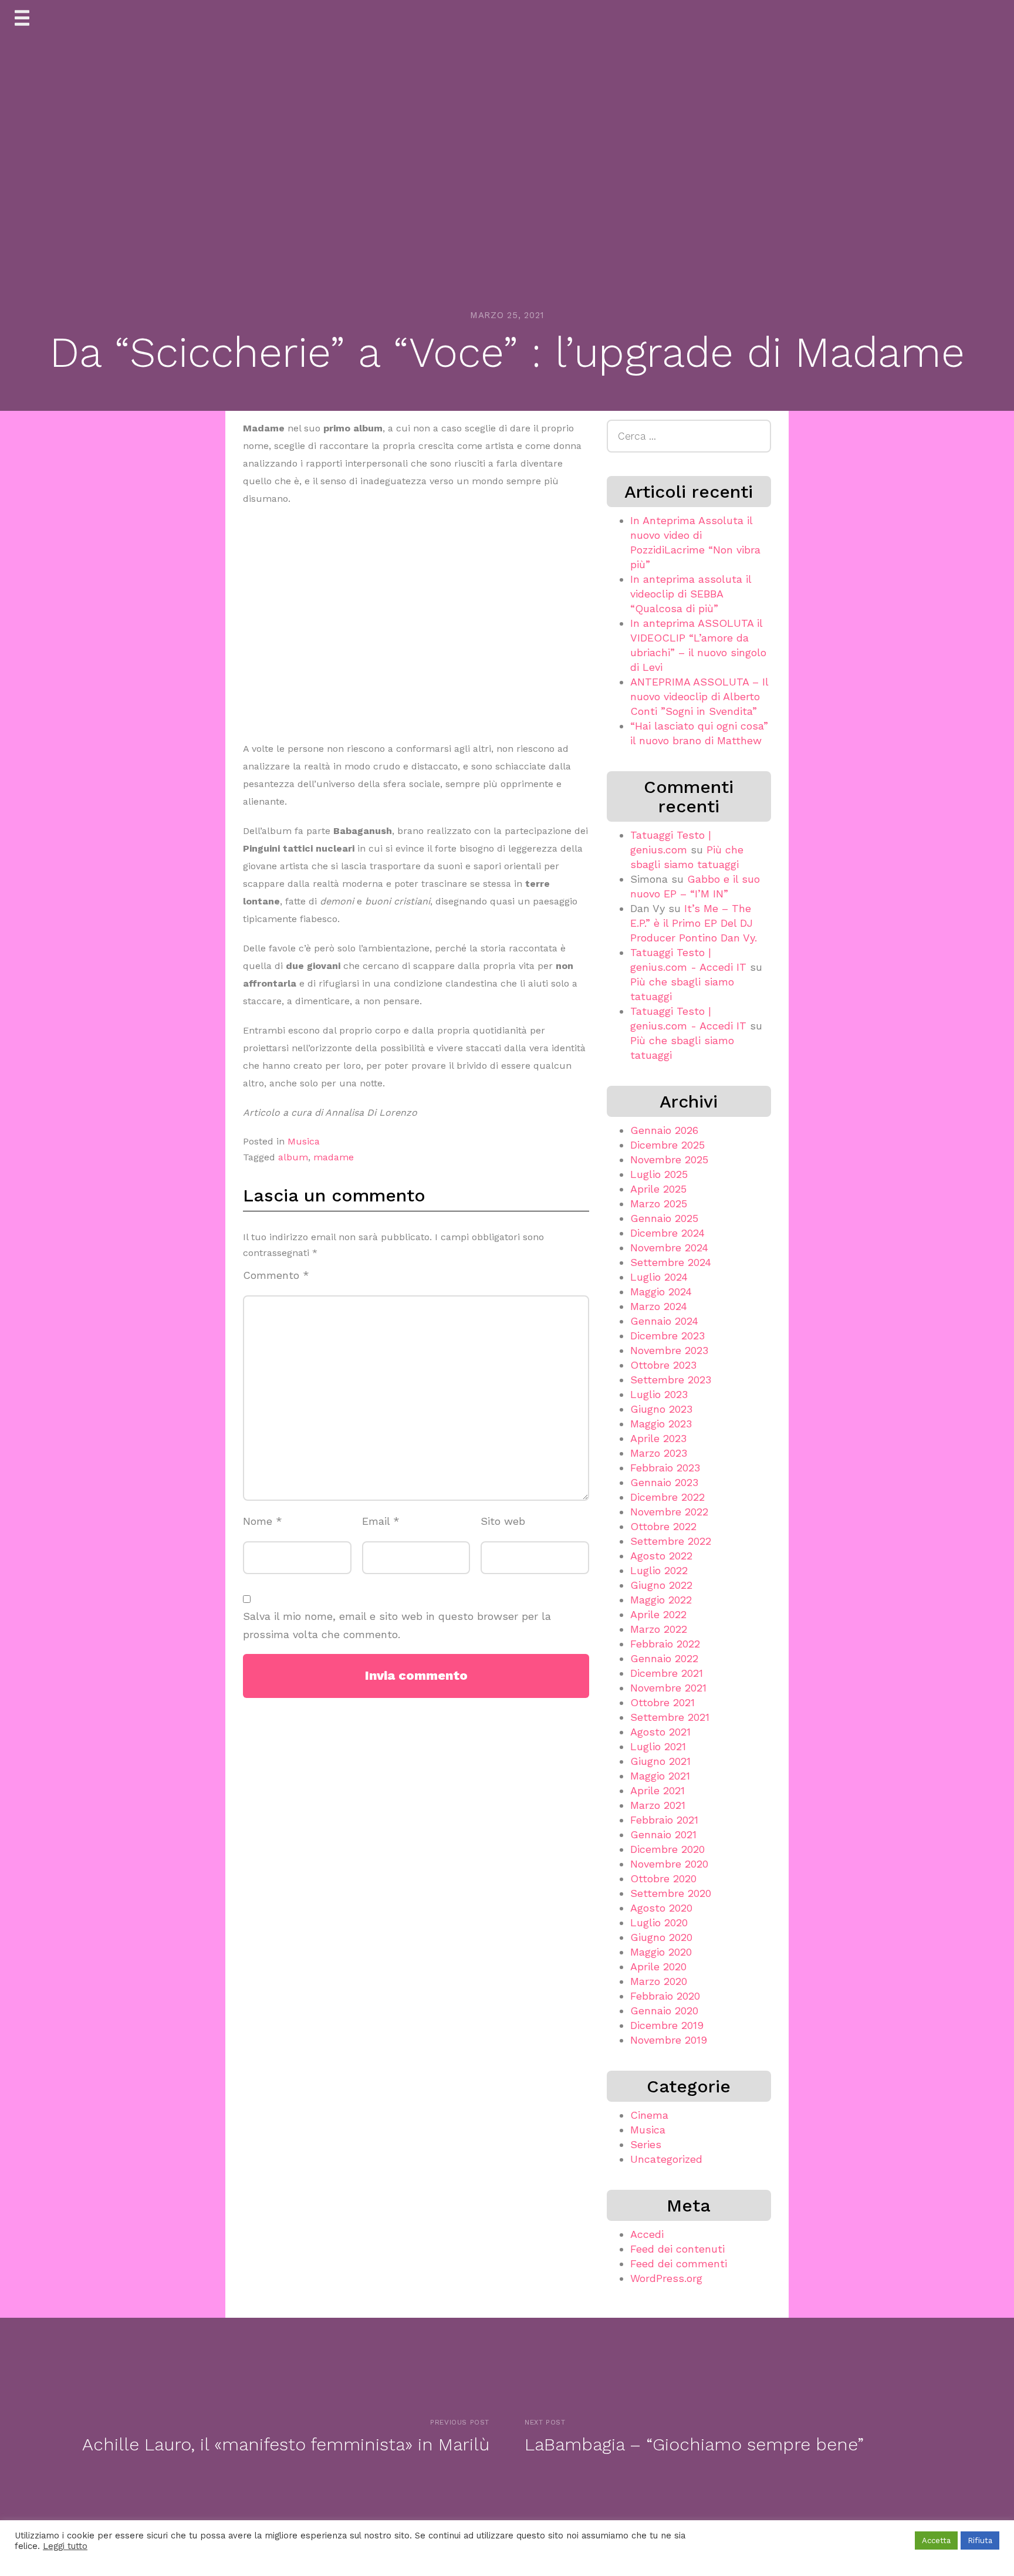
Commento (276, 1275)
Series (646, 2144)
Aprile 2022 (658, 1614)
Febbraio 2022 (665, 1644)
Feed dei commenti (679, 2263)
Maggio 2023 (661, 1424)
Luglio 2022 (659, 1570)
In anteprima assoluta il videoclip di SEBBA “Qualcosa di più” (691, 594)
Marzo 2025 (659, 1203)
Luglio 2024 (659, 1277)
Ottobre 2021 (663, 1702)
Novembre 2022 (669, 1512)
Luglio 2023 (659, 1394)
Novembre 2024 (669, 1248)
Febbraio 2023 (665, 1468)
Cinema (649, 2115)
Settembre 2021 (670, 1717)
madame (334, 1157)
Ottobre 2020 (663, 1878)
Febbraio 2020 (665, 1996)
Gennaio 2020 (664, 2011)
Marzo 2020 (659, 1981)
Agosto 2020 (661, 1908)
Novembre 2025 (669, 1159)
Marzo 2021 (658, 1805)
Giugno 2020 (661, 1937)
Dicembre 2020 (667, 1849)
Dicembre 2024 (667, 1233)
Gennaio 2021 (663, 1834)
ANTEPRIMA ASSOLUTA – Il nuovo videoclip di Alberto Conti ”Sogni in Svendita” (699, 696)
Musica (304, 1141)
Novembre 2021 (668, 1688)
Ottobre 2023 (663, 1365)
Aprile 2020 (658, 1966)
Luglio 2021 (658, 1746)
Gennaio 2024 (664, 1321)
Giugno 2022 (661, 1585)
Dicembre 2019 (667, 2025)
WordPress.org (666, 2278)
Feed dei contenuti (677, 2249)
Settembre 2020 (671, 1893)
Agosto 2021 (660, 1732)
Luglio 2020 (659, 1922)
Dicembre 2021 (667, 1673)
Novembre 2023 (669, 1350)
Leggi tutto (65, 2546)
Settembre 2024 (671, 1262)
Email (381, 1521)
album (293, 1157)
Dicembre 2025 (667, 1145)
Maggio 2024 (661, 1292)
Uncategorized (666, 2159)
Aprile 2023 (658, 1438)
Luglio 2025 (659, 1174)
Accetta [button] (936, 2540)
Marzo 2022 (659, 1629)
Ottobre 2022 (663, 1526)
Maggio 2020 (661, 1952)
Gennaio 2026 (664, 1130)
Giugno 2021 (660, 1761)
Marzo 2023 (659, 1453)
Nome (263, 1521)
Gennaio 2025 (664, 1218)
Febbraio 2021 (664, 1820)
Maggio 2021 (660, 1776)
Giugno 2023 (661, 1409)
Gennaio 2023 (664, 1482)
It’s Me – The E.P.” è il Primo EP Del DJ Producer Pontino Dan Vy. (694, 923)
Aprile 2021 (658, 1790)
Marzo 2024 (659, 1306)
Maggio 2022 (661, 1600)
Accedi (647, 2234)
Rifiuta (980, 2540)
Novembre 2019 (669, 2040)
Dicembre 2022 (667, 1497)
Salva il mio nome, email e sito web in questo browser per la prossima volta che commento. (397, 1625)
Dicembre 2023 (667, 1336)
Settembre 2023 (671, 1380)
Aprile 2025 (658, 1189)
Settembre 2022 (671, 1541)
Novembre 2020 (669, 1864)
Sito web (503, 1521)
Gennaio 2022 (664, 1658)
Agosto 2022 (661, 1556)
